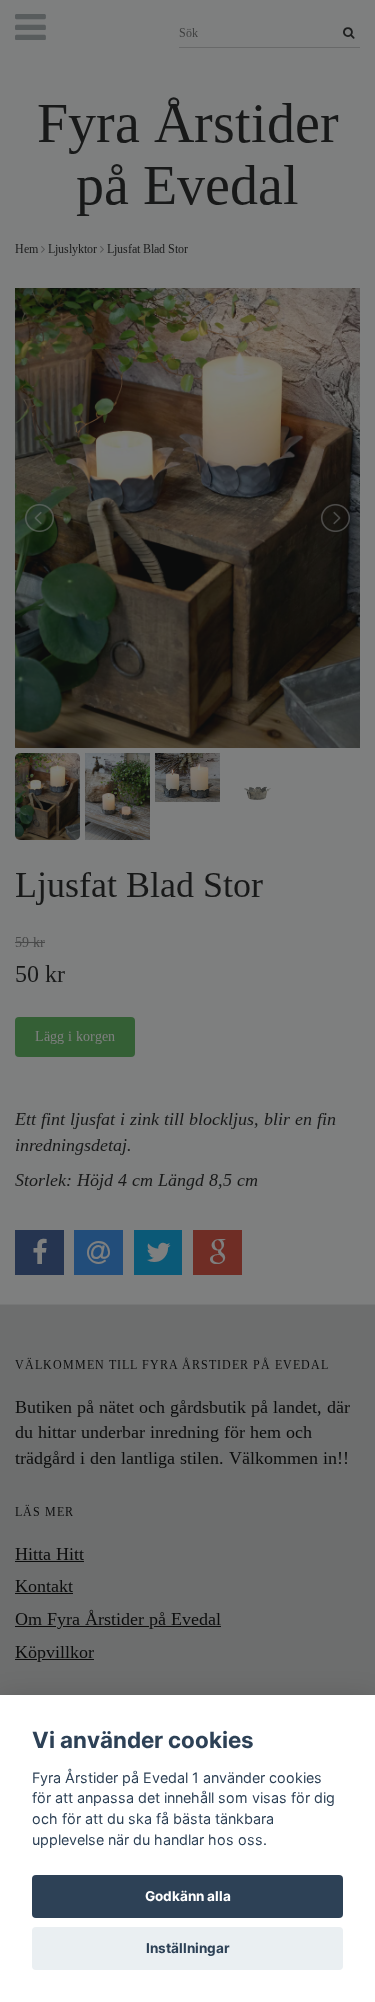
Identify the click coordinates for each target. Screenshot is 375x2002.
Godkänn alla (188, 1896)
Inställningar (188, 1948)
